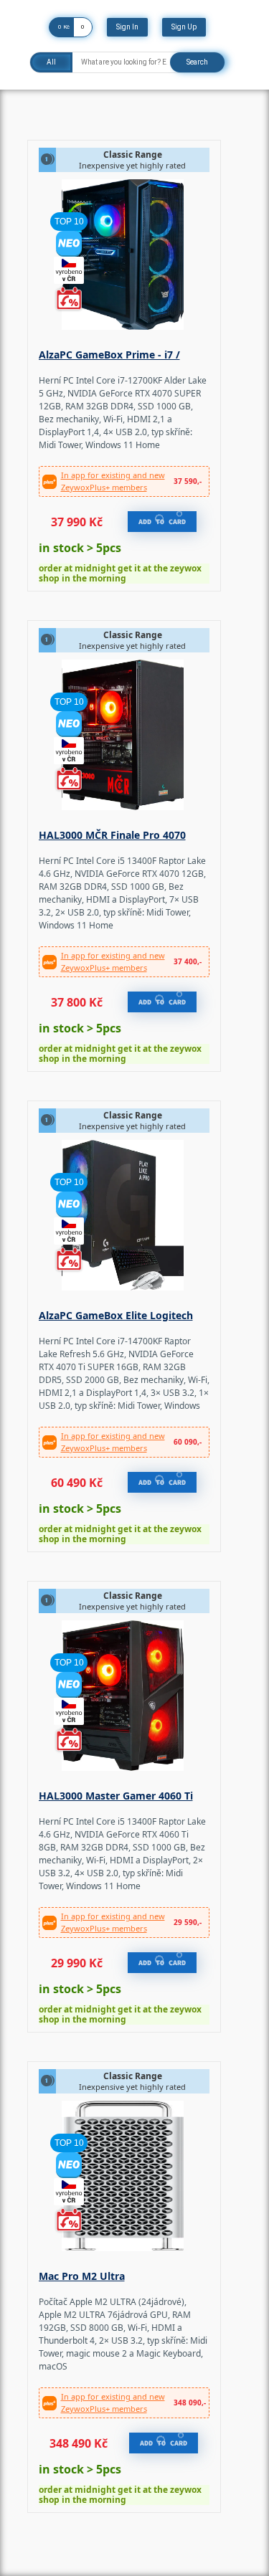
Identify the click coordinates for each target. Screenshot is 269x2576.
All (51, 62)
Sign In (127, 27)
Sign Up (184, 27)
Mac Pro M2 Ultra (82, 2276)
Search (197, 62)
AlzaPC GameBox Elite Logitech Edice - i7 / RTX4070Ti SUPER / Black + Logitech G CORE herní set (122, 1317)
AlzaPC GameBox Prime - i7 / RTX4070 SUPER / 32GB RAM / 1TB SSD (122, 356)
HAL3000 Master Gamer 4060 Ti (116, 1796)
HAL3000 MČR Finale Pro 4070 (112, 835)
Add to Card (162, 522)
